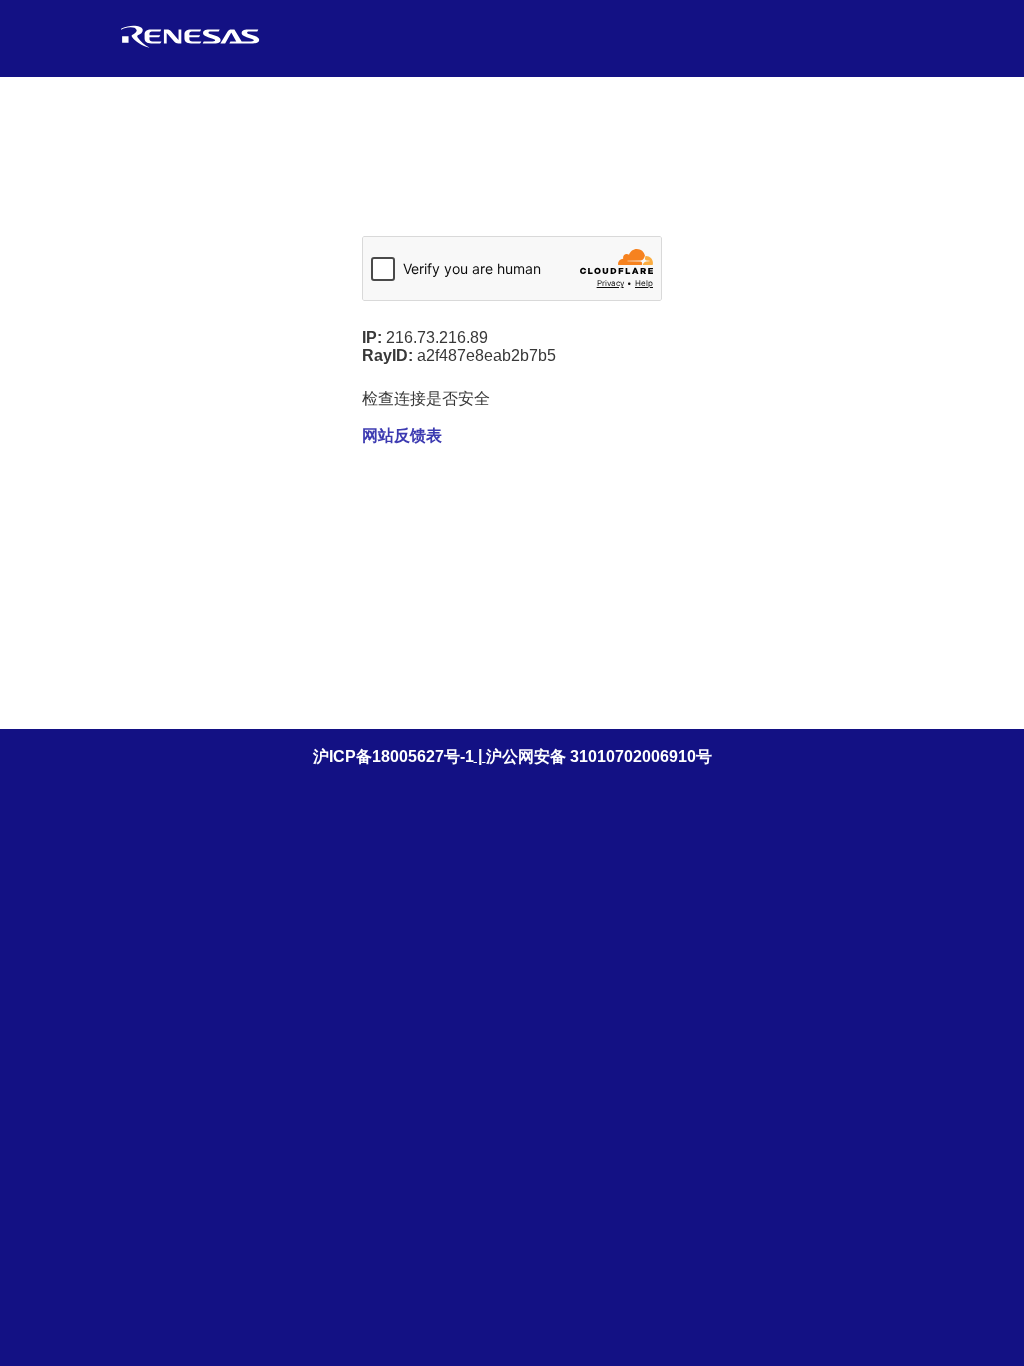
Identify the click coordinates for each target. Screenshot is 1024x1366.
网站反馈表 (402, 435)
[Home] (190, 47)
